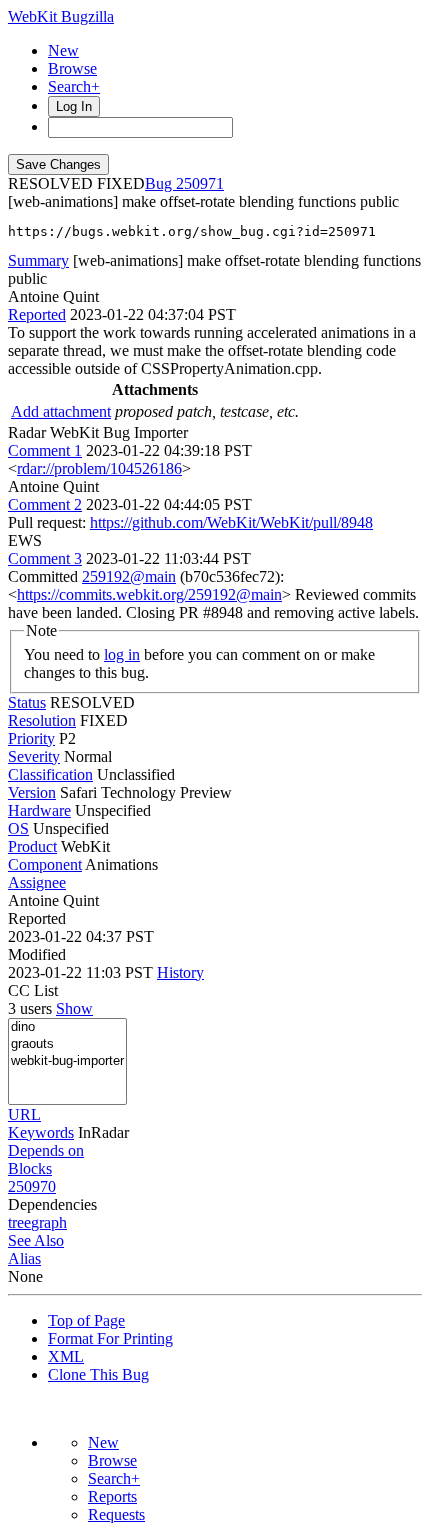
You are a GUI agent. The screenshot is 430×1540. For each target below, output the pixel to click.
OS (18, 828)
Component (45, 864)
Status (27, 702)
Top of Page (86, 1320)
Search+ (74, 86)
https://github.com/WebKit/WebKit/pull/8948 (231, 522)
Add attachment (61, 411)
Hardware (39, 810)
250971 (200, 183)
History (180, 972)
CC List (33, 990)
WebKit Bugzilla (61, 16)
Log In (74, 106)
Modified (37, 954)
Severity (34, 756)
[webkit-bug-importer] (67, 1061)
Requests (116, 1514)
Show (74, 1008)
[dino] (67, 1027)
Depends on (46, 1150)
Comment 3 (45, 558)
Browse (72, 68)
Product (32, 846)
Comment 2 (45, 504)
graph (49, 1222)
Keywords (41, 1132)
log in (122, 654)
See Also (36, 1240)
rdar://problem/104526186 (99, 468)
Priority (31, 738)
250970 (32, 1186)
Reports (112, 1496)
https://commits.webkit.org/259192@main (149, 594)
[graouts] (67, 1044)
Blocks (30, 1168)
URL (24, 1114)
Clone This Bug (98, 1374)
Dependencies (52, 1204)
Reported (37, 314)
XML (66, 1356)
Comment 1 (45, 450)
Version (32, 792)
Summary (38, 260)
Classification (50, 774)
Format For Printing (110, 1338)
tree (19, 1222)
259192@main (129, 576)
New (63, 50)
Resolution (42, 720)
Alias (24, 1258)
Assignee (37, 882)
